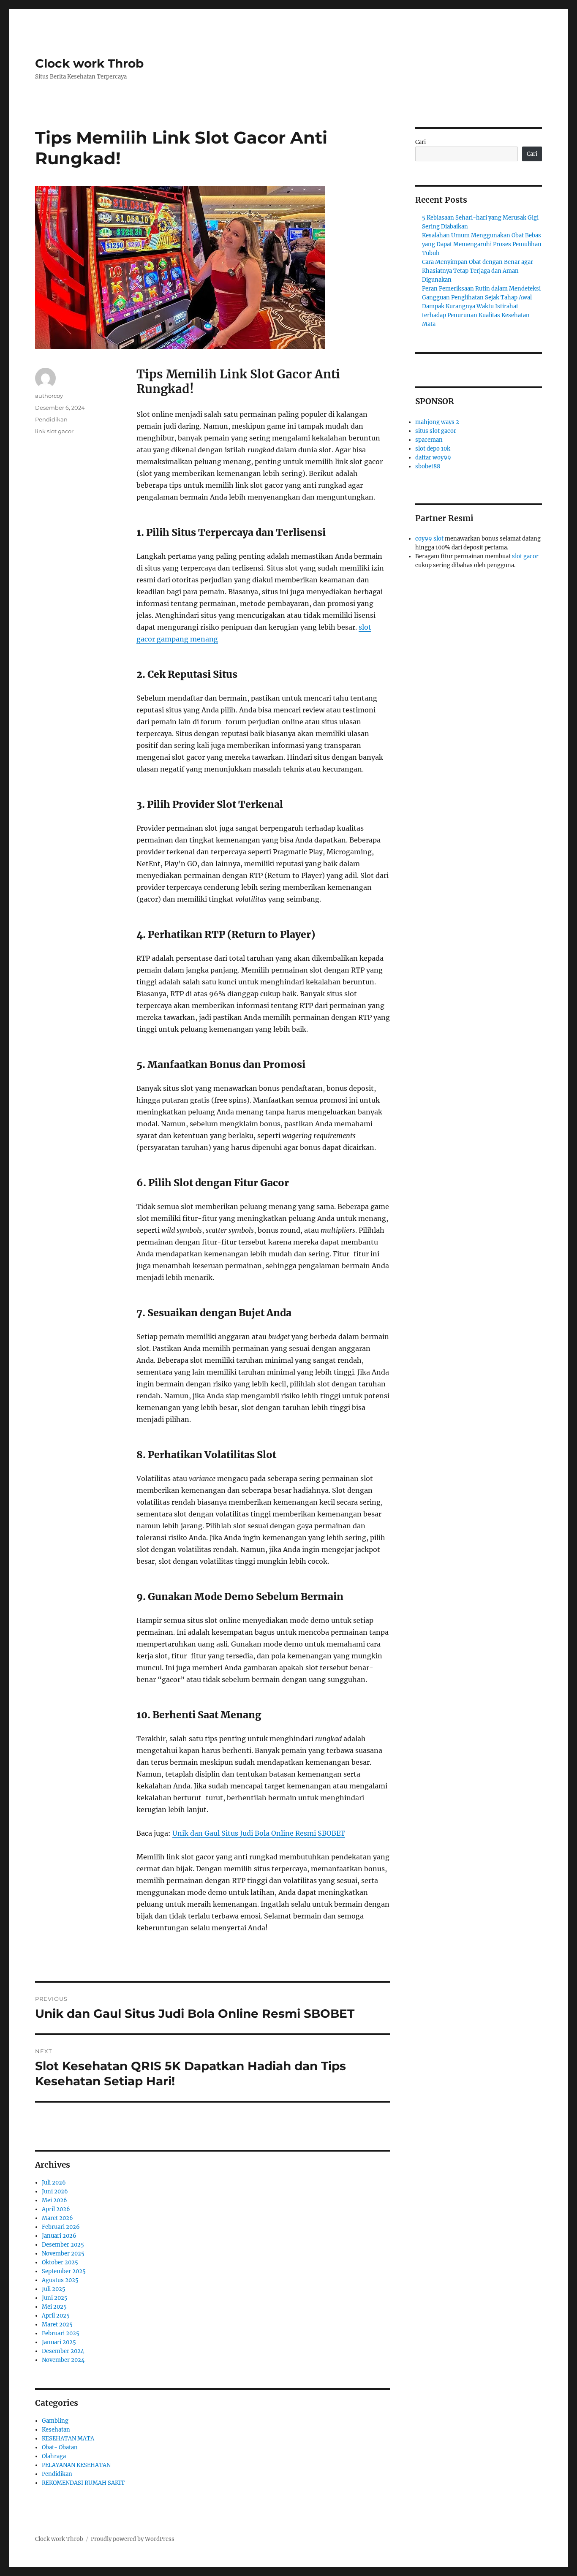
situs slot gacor (436, 431)
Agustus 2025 (60, 2280)
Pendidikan (51, 419)
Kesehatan (56, 2430)
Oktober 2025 (60, 2262)
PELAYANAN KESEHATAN (76, 2465)
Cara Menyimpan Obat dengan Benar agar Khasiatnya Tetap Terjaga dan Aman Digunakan (478, 271)
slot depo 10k (433, 449)
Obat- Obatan (60, 2447)
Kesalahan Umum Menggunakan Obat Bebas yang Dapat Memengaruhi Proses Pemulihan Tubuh (482, 244)
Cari (421, 142)
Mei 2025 (54, 2307)
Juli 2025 (54, 2289)
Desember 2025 (63, 2245)
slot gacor (525, 556)
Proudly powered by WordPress (133, 2539)
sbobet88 (428, 466)
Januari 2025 (59, 2342)
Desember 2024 (63, 2351)
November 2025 (63, 2254)
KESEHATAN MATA (68, 2439)
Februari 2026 (61, 2227)
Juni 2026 (55, 2192)
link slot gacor (54, 431)
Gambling (55, 2421)
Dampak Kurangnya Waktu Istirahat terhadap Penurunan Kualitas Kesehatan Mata (476, 315)
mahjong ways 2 (437, 422)
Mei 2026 (54, 2200)
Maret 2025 (57, 2325)
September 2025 (64, 2271)
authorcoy (49, 396)
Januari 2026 (59, 2236)
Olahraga (54, 2456)
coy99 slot (429, 539)
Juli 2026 (54, 2183)
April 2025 (56, 2316)
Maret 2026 (57, 2218)
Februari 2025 (61, 2333)
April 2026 (56, 2209)
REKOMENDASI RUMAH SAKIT (83, 2483)
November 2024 (63, 2360)
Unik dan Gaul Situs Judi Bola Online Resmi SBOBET (259, 1833)
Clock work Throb (89, 63)
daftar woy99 (433, 458)
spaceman (429, 440)
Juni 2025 (55, 2298)
